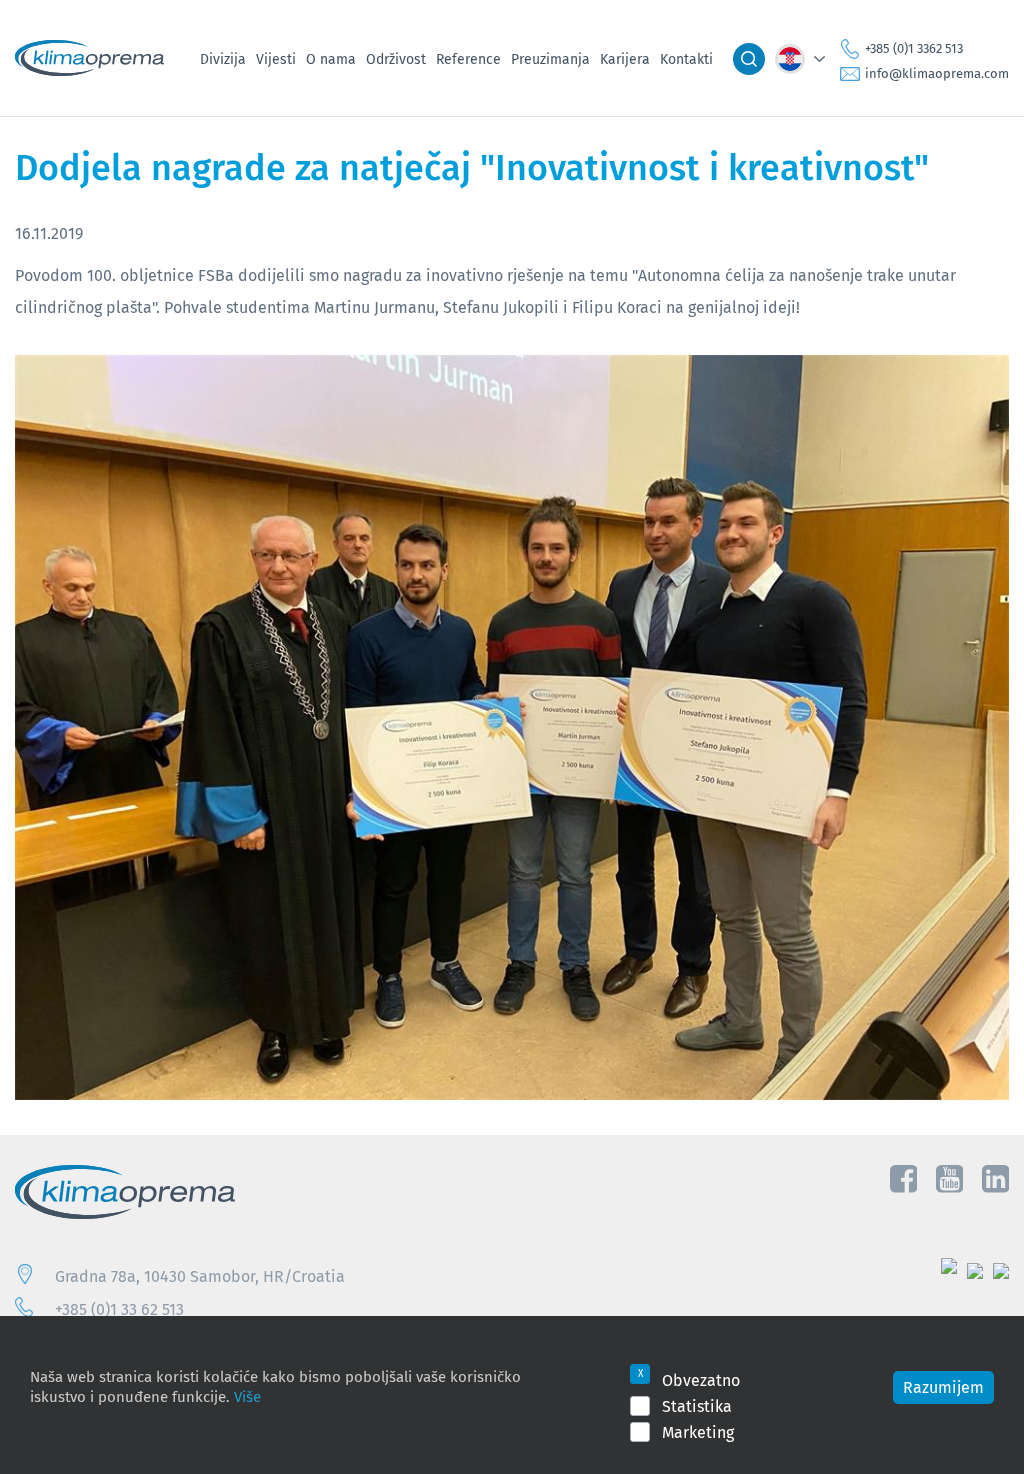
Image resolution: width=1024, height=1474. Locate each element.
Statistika (697, 1406)
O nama (331, 59)
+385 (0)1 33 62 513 (119, 1309)
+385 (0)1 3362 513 (914, 49)
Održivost (396, 59)
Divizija (223, 59)
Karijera (625, 59)
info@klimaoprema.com (937, 74)
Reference (468, 59)
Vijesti (276, 59)
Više (247, 1396)
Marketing (698, 1432)
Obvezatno (701, 1380)
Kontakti (686, 59)
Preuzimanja (550, 59)
